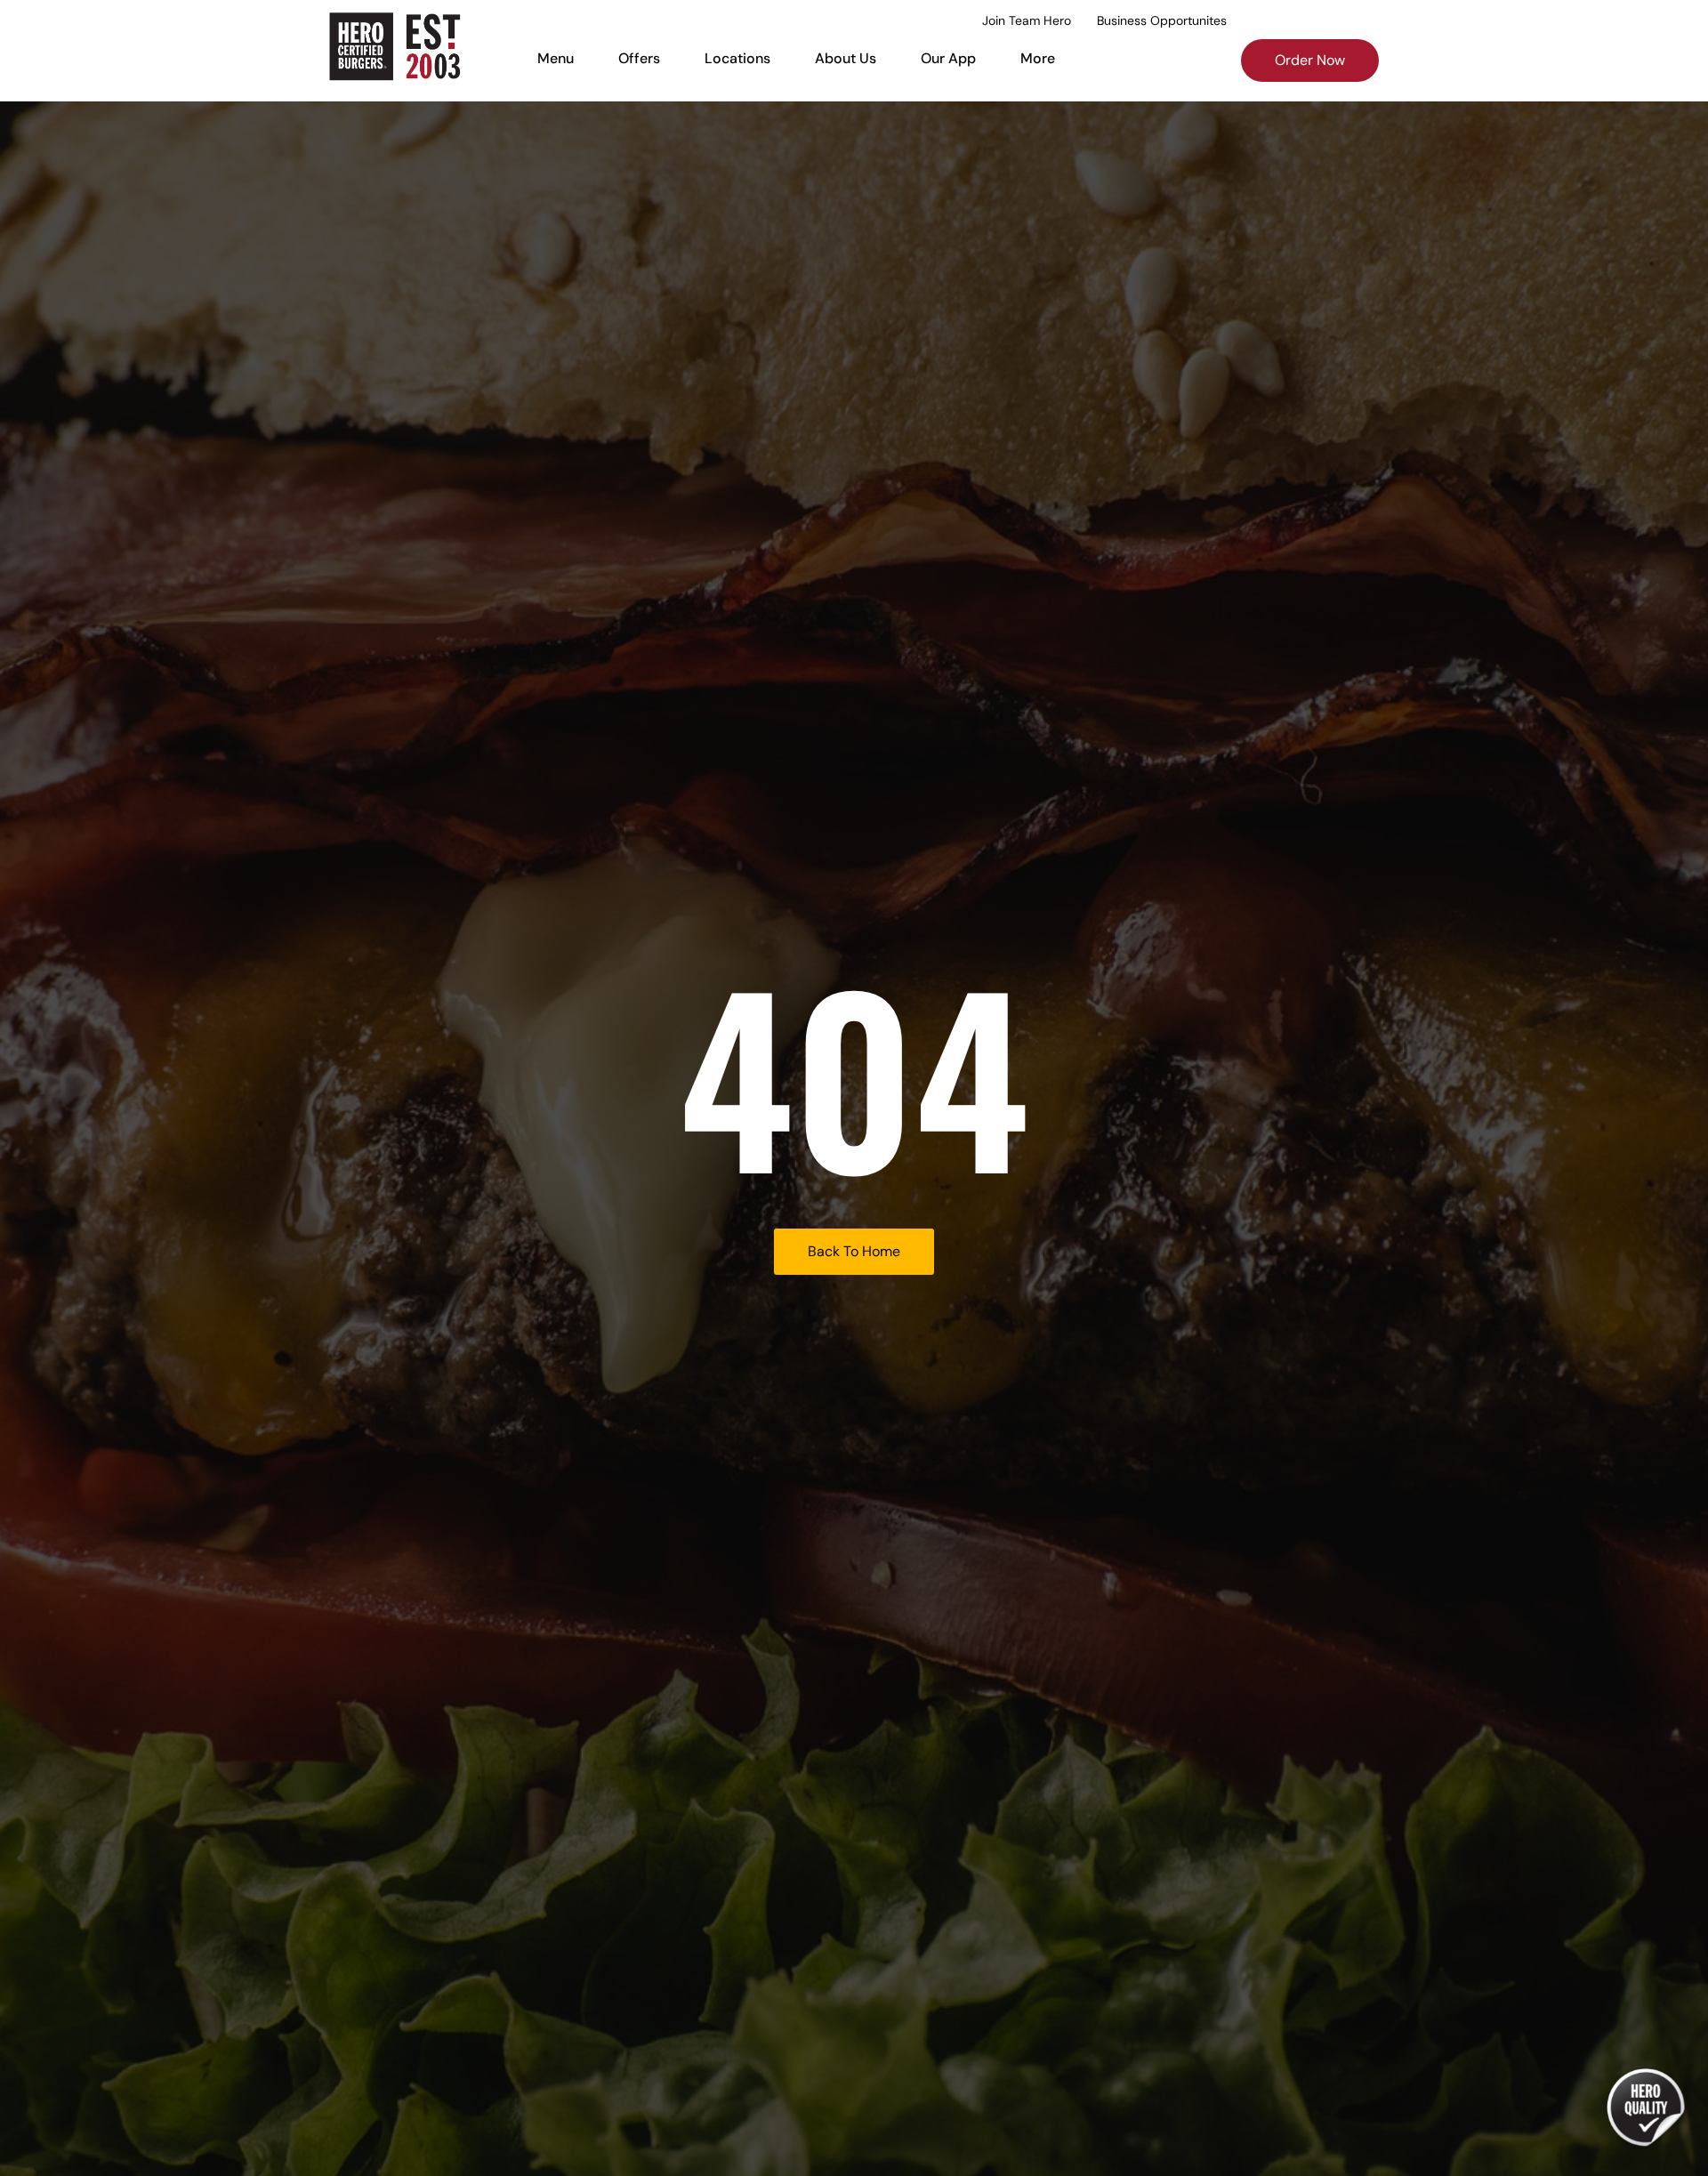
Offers (639, 58)
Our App (948, 58)
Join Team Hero (1027, 20)
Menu (556, 58)
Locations (737, 58)
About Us (846, 58)
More (1038, 58)
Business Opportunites (1162, 20)
